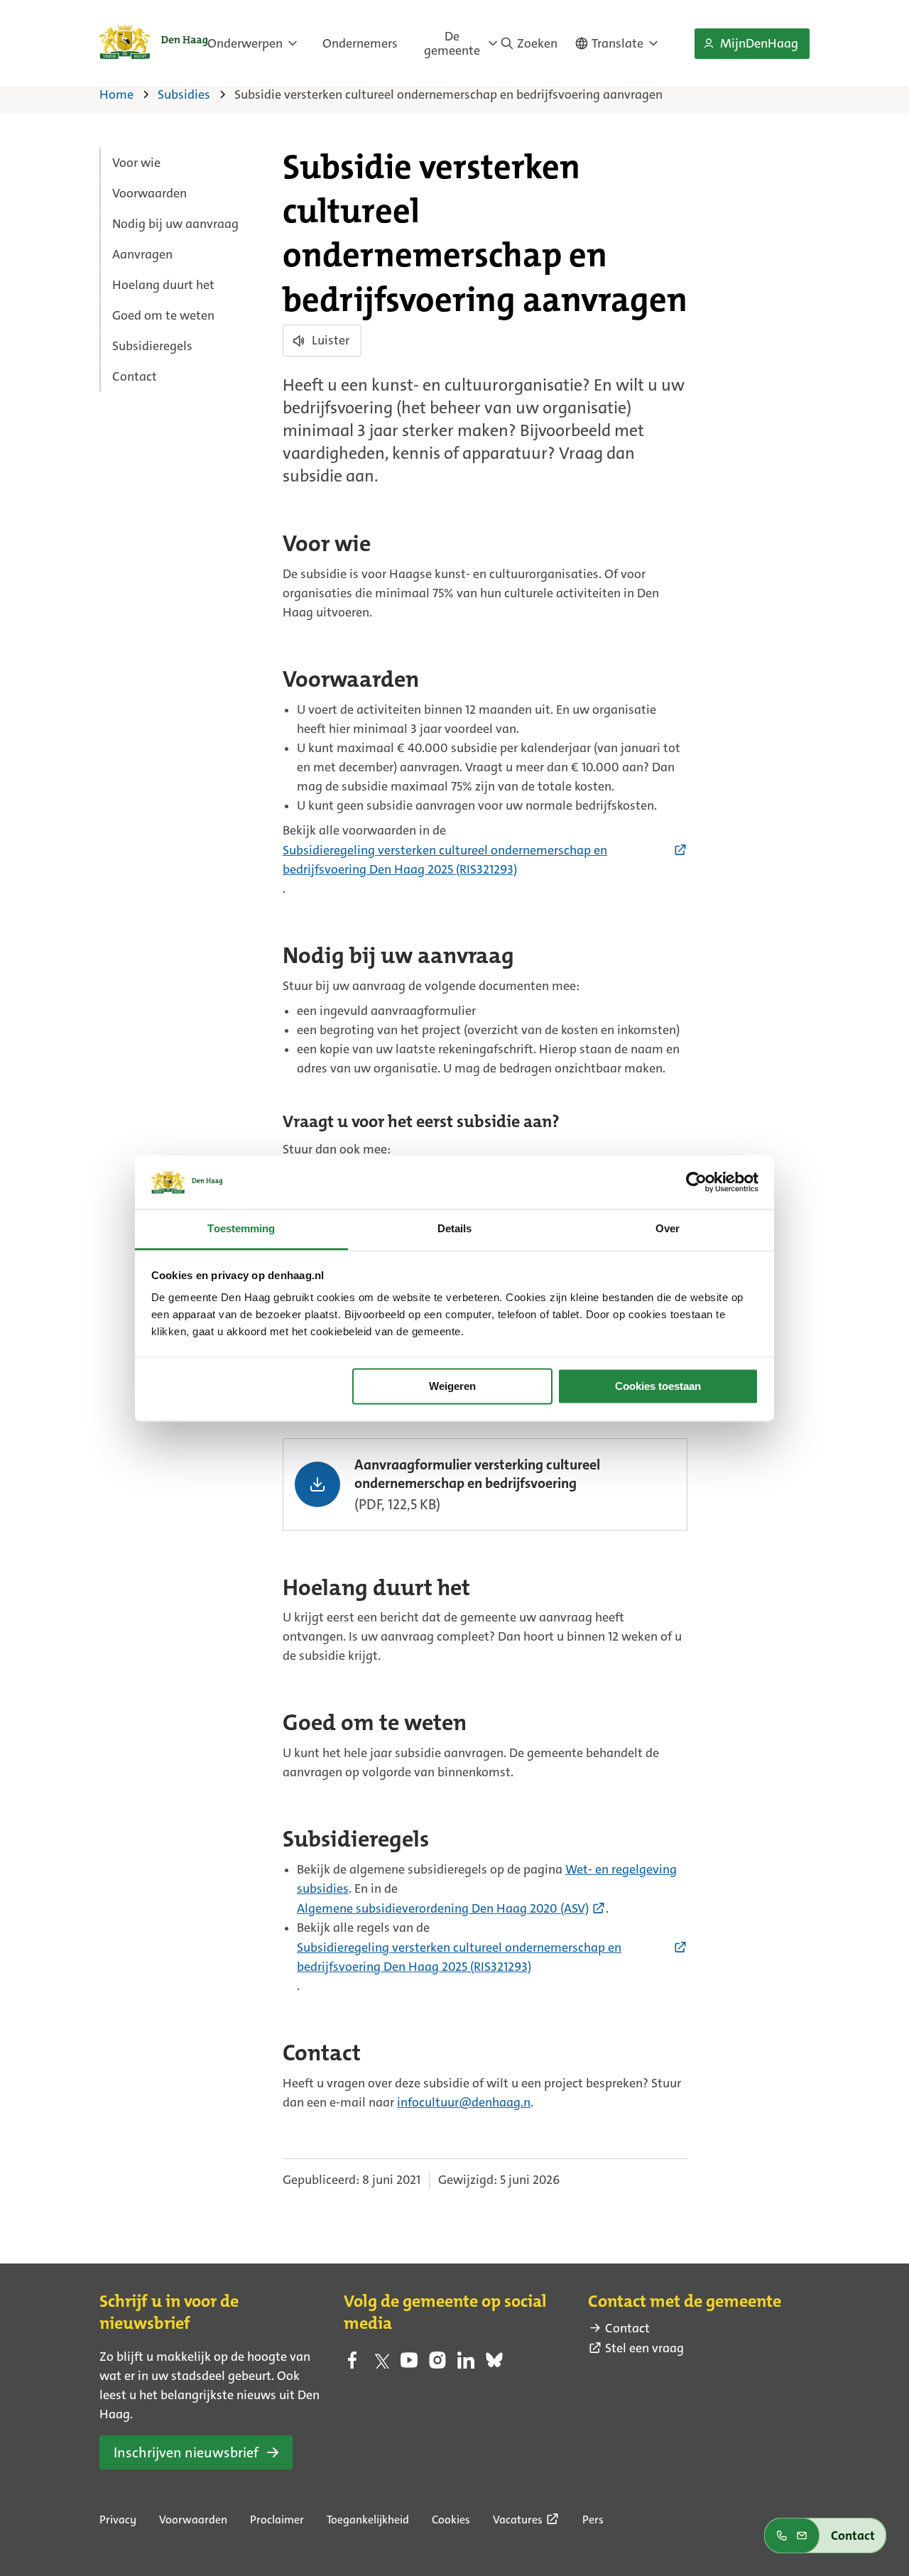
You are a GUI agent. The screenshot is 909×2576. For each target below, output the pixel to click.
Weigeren (452, 1386)
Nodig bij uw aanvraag (175, 224)
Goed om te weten (163, 315)
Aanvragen (142, 254)
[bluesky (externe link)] (494, 2364)
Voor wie (136, 163)
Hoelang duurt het (163, 285)
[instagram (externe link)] (437, 2364)
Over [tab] (668, 1229)
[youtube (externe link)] (409, 2364)
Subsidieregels (152, 346)
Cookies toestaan (658, 1386)
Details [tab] (455, 1229)
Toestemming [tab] (241, 1229)
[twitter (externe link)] (381, 2364)
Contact (135, 376)
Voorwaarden (149, 193)
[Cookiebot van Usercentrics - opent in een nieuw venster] (696, 1182)
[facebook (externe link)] (352, 2364)
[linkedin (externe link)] (466, 2364)
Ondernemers (360, 43)
